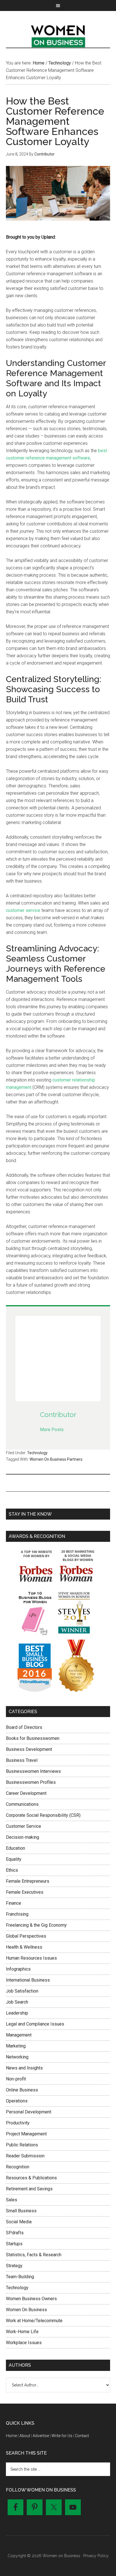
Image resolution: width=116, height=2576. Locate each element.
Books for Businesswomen (33, 1738)
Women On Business (26, 2310)
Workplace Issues (24, 2343)
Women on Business (58, 35)
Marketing (16, 2046)
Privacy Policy (96, 2556)
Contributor (58, 1415)
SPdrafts (15, 2233)
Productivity (18, 2123)
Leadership (17, 2013)
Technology (37, 1453)
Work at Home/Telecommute (34, 2321)
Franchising (17, 1914)
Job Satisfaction (22, 1991)
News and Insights (24, 2068)
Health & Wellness (24, 1947)
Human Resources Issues (31, 1958)
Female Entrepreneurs (28, 1881)
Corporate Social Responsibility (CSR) (43, 1815)
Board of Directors (24, 1727)
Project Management (26, 2134)
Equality (14, 1859)
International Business (28, 1980)
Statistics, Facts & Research (34, 2255)
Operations (17, 2101)
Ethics (12, 1870)
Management (19, 2035)
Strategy (14, 2266)
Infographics (18, 1969)
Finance (14, 1903)
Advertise (41, 2436)
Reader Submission (25, 2156)
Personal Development (29, 2112)
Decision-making (23, 1837)
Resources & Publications (31, 2178)
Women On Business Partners (56, 1459)
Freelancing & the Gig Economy (36, 1925)
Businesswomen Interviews (33, 1771)
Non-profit (16, 2079)
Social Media (19, 2222)
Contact (82, 2436)
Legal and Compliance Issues (35, 2024)
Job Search (17, 2002)
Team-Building (20, 2277)
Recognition (18, 2167)
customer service (23, 910)
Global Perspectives (26, 1936)
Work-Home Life (22, 2332)
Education (15, 1848)
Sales (12, 2200)
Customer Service (24, 1826)
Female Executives (25, 1892)
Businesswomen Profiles (31, 1782)
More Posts (52, 1430)
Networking (17, 2057)
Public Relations (22, 2145)
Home (11, 2436)
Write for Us (62, 2436)
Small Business (21, 2211)
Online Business (22, 2090)
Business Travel (22, 1760)
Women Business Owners (31, 2299)
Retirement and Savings (29, 2189)
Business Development (29, 1749)
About (25, 2436)
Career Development (26, 1793)
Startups (14, 2244)
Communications (22, 1804)
